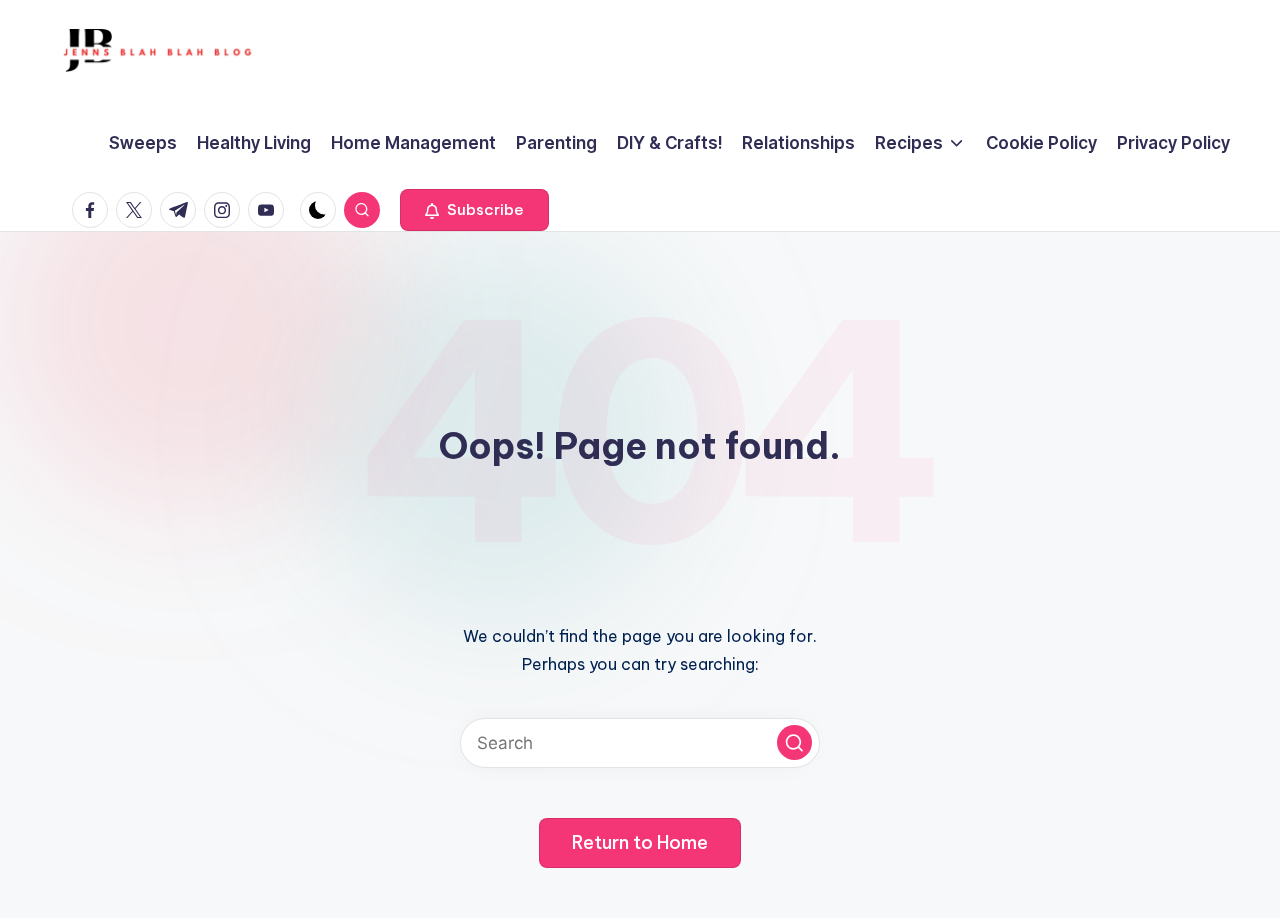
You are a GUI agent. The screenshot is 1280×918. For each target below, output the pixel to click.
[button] (474, 210)
